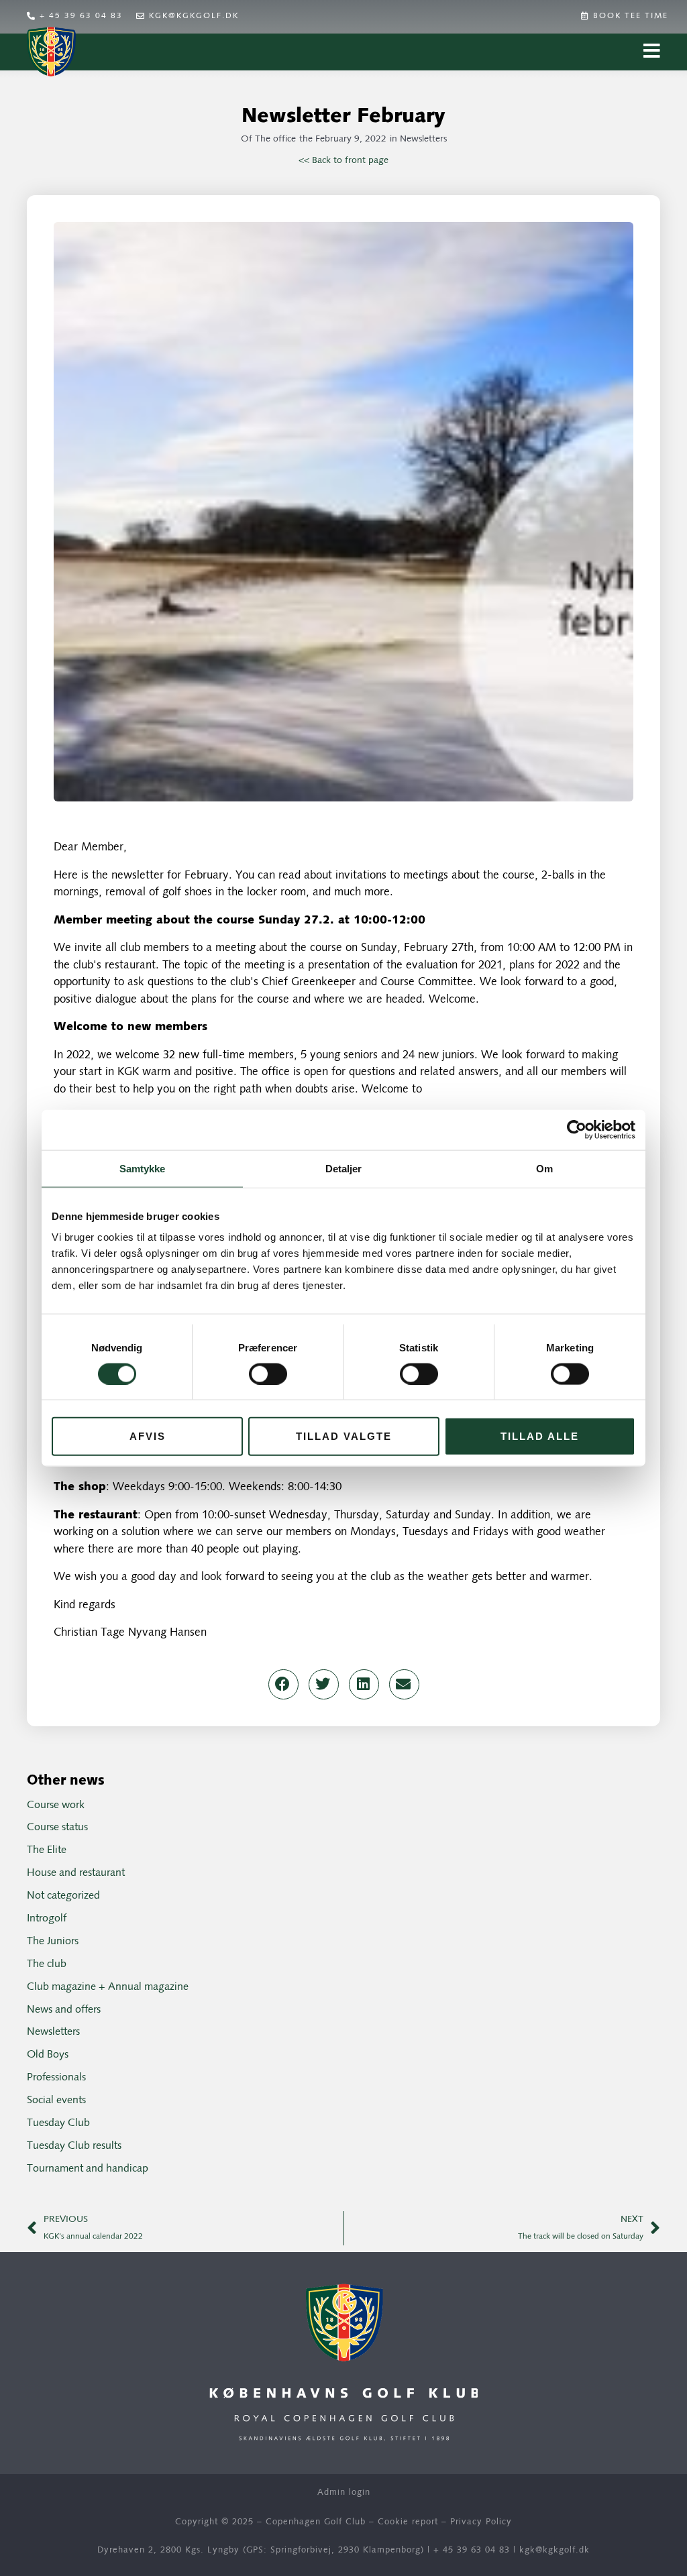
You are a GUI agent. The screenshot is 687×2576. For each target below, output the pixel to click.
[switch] (268, 1374)
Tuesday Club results (74, 2146)
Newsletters (423, 139)
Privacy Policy (481, 2522)
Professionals (56, 2078)
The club (47, 1964)
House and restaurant (76, 1873)
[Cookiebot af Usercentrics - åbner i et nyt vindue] (577, 1129)
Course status (57, 1828)
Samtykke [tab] (143, 1168)
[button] (283, 1684)
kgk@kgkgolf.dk (554, 2550)
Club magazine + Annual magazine (108, 1987)
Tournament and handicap (88, 2169)
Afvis (148, 1436)
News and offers (64, 2010)
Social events (56, 2101)
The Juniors (53, 1942)
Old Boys (48, 2055)
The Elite (47, 1850)
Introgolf (47, 1919)
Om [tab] (544, 1168)
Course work (56, 1805)
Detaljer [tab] (344, 1168)
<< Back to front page (343, 161)
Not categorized (63, 1896)
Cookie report (408, 2522)
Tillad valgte (344, 1436)
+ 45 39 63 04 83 (472, 2550)
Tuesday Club (58, 2123)
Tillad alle (540, 1436)
